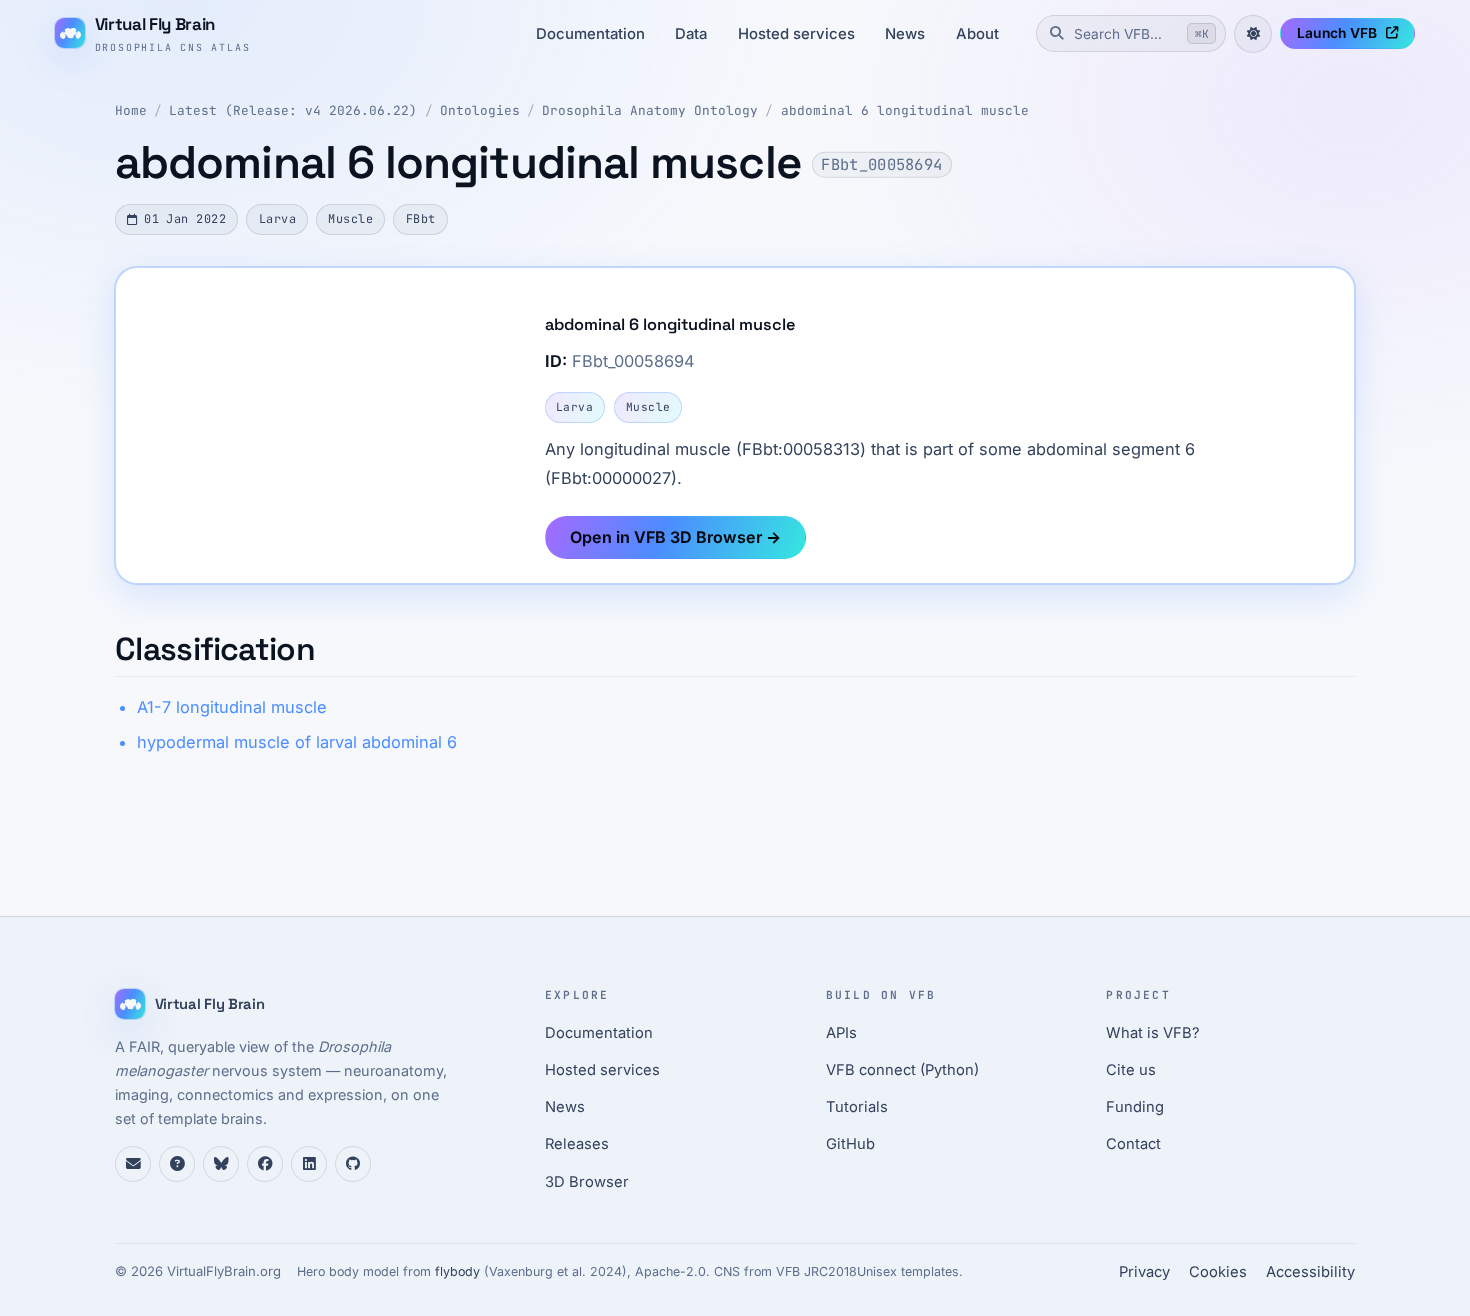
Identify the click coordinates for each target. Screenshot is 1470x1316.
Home (131, 110)
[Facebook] (265, 1164)
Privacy (1144, 1272)
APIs (841, 1033)
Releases (577, 1144)
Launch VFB (1337, 33)
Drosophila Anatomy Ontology (650, 110)
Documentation (590, 34)
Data (691, 34)
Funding (1135, 1107)
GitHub (850, 1144)
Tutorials (857, 1107)
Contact (1133, 1144)
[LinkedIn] (309, 1164)
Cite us (1131, 1070)
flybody (457, 1271)
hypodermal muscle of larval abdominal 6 (297, 742)
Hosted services (796, 34)
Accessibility (1310, 1272)
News (905, 34)
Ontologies (480, 110)
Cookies (1218, 1272)
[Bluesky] (221, 1164)
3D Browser (587, 1182)
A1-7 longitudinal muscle (232, 707)
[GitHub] (353, 1164)
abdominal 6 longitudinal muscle (905, 110)
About (977, 34)
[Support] (133, 1164)
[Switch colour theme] (1253, 34)
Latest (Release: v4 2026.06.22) (293, 110)
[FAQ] (177, 1164)
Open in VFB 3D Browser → (675, 537)
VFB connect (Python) (902, 1070)
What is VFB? (1153, 1033)
